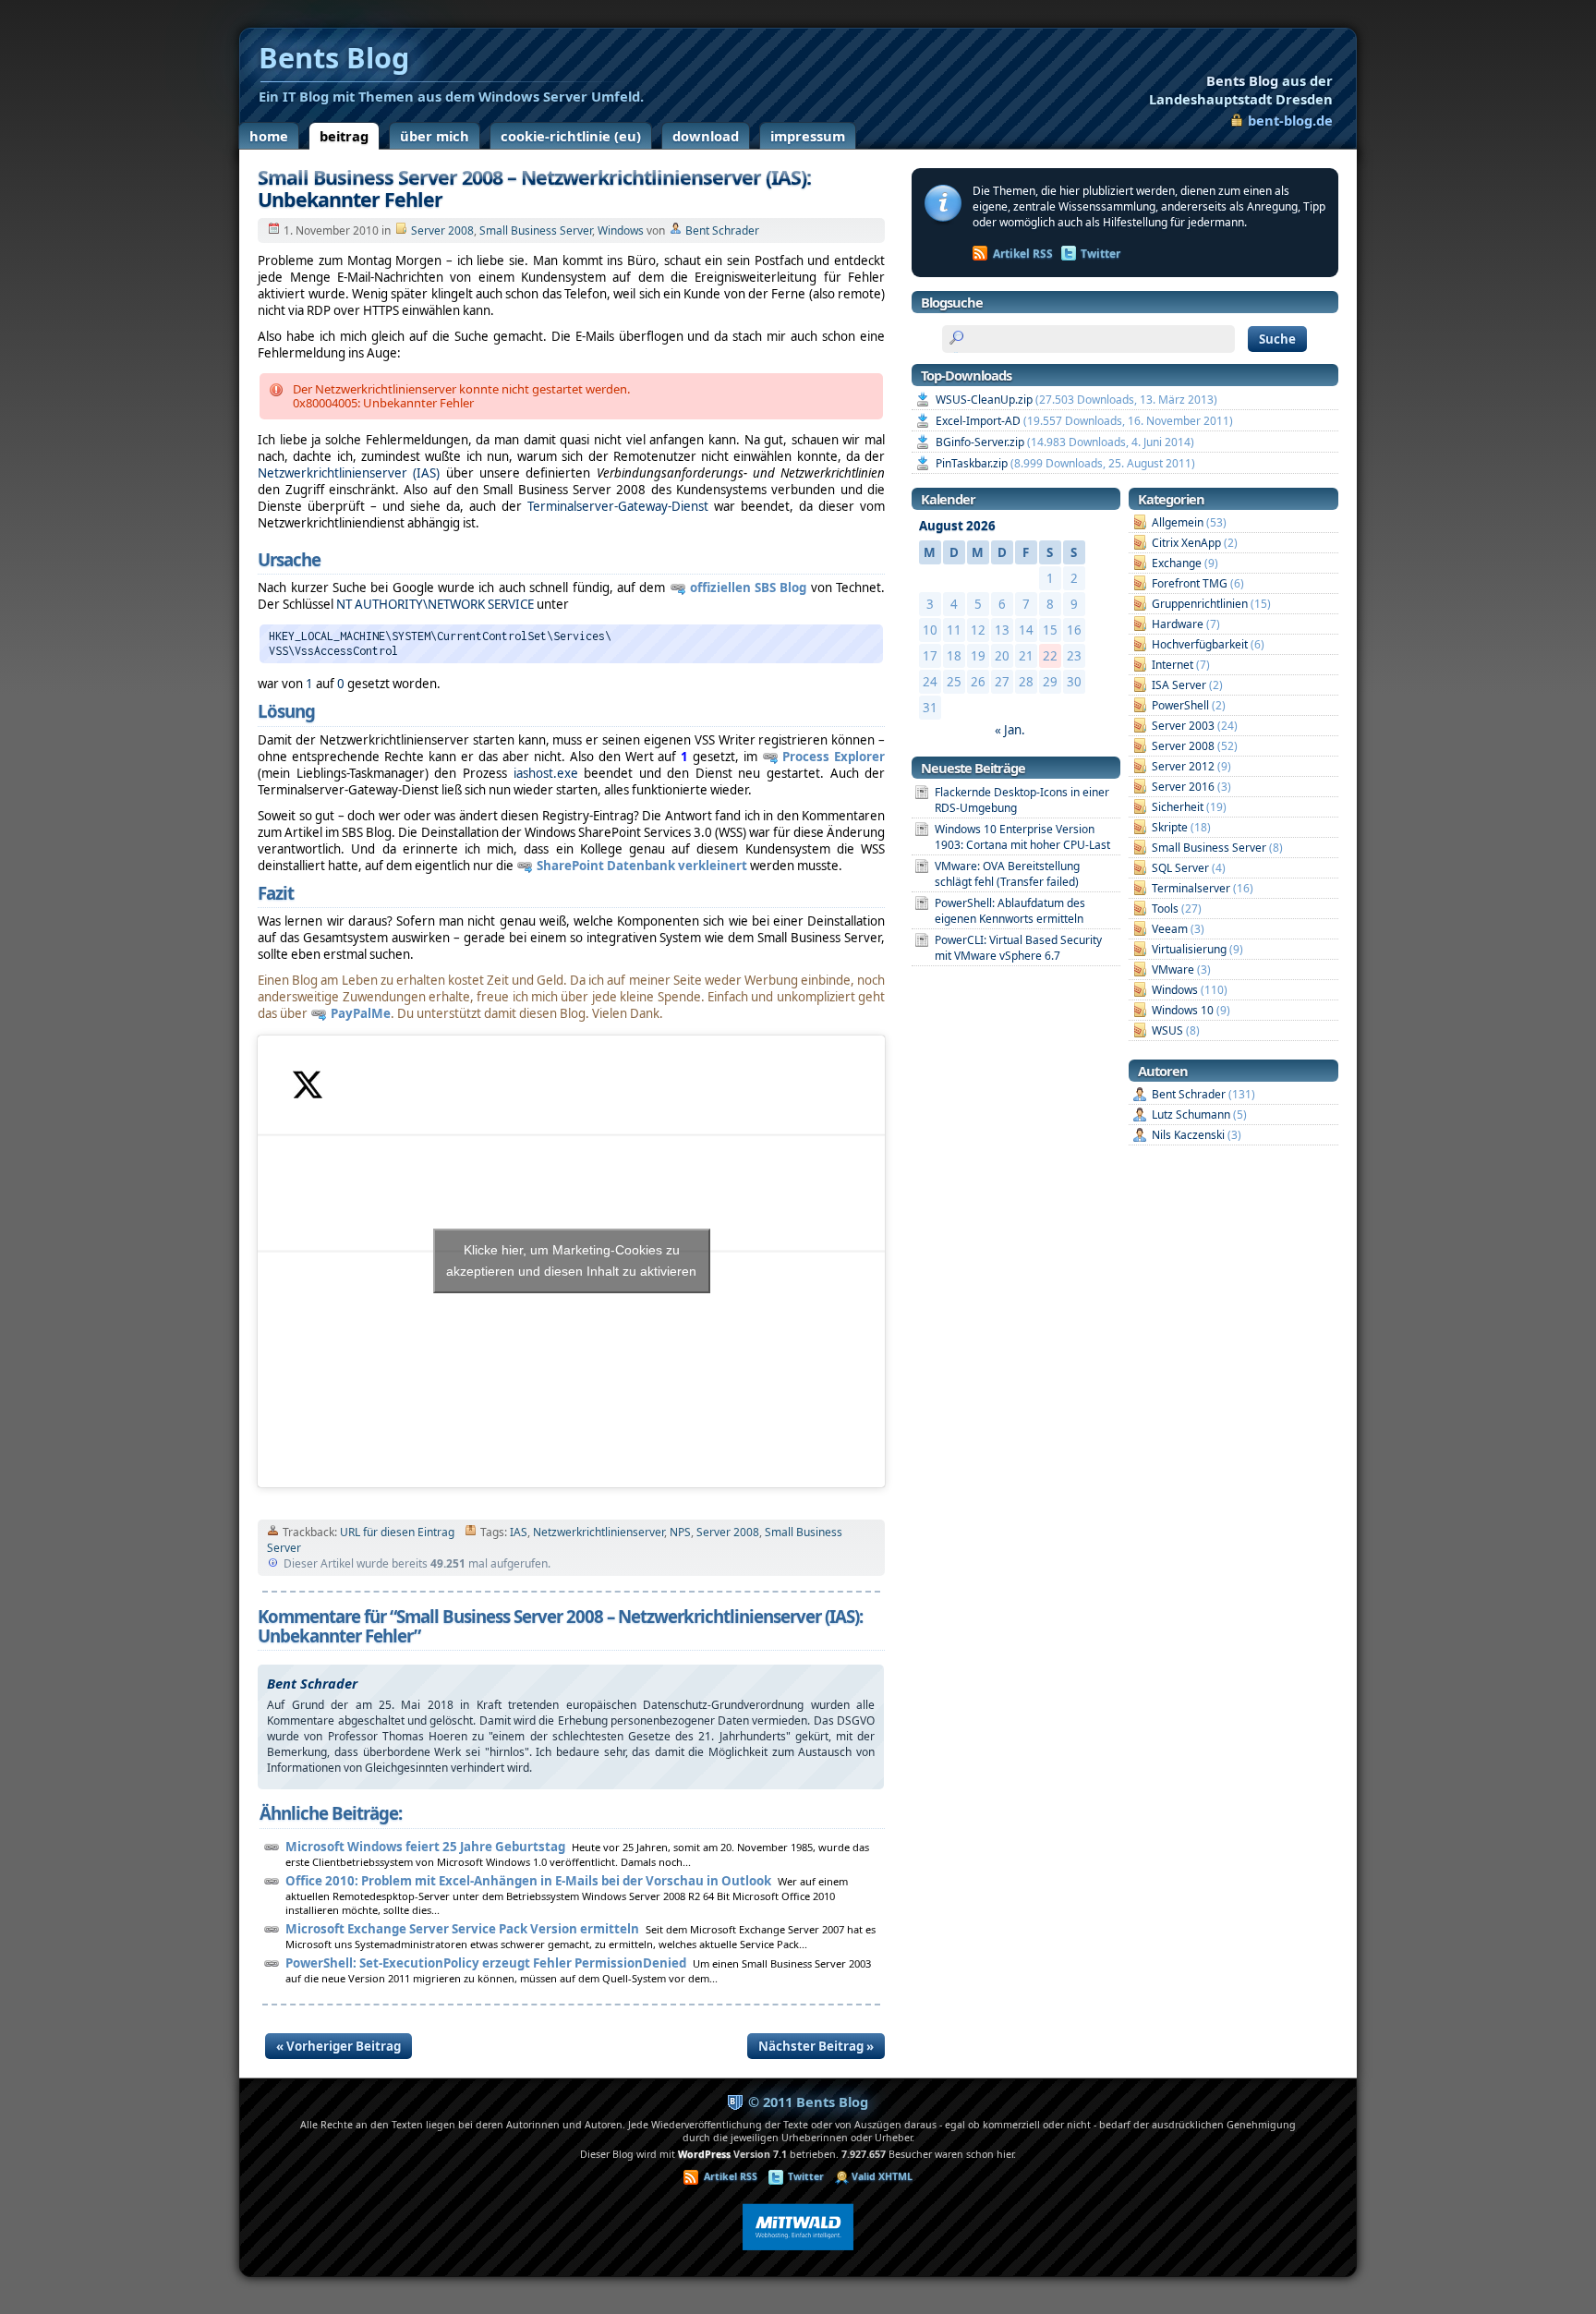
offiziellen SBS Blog (749, 588)
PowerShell (1180, 705)
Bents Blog (1241, 90)
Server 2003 (1183, 726)
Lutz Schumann (1191, 1115)
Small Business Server (536, 230)
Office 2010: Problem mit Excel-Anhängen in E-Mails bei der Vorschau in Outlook (528, 1881)
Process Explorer (834, 757)
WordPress (704, 2154)
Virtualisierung (1189, 949)
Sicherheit (1178, 807)
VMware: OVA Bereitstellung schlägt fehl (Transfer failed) (1007, 874)
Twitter (1100, 254)
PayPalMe (361, 1013)
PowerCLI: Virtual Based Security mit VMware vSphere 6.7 (1018, 948)
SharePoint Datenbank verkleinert (642, 866)
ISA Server (1179, 685)
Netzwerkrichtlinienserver (598, 1532)
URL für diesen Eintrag (397, 1532)
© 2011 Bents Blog (808, 2102)
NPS (680, 1532)
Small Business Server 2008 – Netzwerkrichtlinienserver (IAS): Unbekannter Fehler (534, 188)
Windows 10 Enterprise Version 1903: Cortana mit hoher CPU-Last (1022, 837)
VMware (1173, 969)
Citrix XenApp (1186, 543)
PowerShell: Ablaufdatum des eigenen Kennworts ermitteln (1010, 911)
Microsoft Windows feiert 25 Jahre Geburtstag (425, 1847)
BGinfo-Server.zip (980, 442)
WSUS (1167, 1030)
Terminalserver (1191, 888)
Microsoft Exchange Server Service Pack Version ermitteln (462, 1929)
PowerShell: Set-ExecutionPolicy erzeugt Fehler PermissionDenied (486, 1963)
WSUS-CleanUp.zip (984, 400)
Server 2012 (1183, 766)
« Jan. (1010, 730)
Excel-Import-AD (978, 421)
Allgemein (1178, 522)
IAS (519, 1532)
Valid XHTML (882, 2176)
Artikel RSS (1023, 254)
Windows (621, 230)
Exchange (1177, 563)
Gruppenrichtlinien (1200, 604)
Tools (1165, 909)
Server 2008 (442, 230)
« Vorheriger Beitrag (339, 2046)
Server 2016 (1183, 787)
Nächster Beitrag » (816, 2046)
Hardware (1178, 624)
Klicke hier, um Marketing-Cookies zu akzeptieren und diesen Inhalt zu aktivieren (571, 1260)
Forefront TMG (1190, 583)
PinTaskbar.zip (972, 463)
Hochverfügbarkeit (1200, 644)
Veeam (1170, 929)
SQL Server (1180, 868)
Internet (1173, 665)
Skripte (1170, 827)
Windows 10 (1183, 1010)
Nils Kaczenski (1188, 1135)
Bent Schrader (722, 230)
